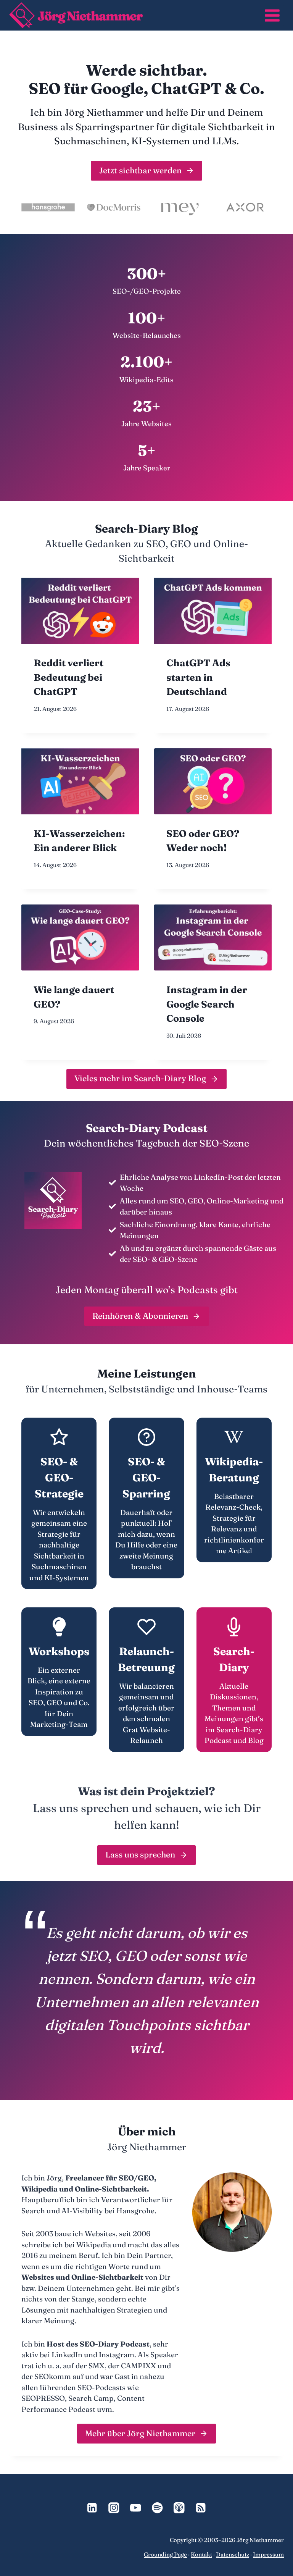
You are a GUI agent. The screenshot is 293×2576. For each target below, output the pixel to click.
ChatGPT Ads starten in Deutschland (198, 677)
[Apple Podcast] (179, 2508)
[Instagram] (114, 2508)
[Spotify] (157, 2508)
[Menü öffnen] (272, 15)
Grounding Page (165, 2554)
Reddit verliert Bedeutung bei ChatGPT (68, 677)
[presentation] (80, 611)
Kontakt (201, 2554)
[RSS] (201, 2508)
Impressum (268, 2554)
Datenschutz (233, 2554)
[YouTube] (136, 2508)
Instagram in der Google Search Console (207, 1004)
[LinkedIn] (92, 2508)
